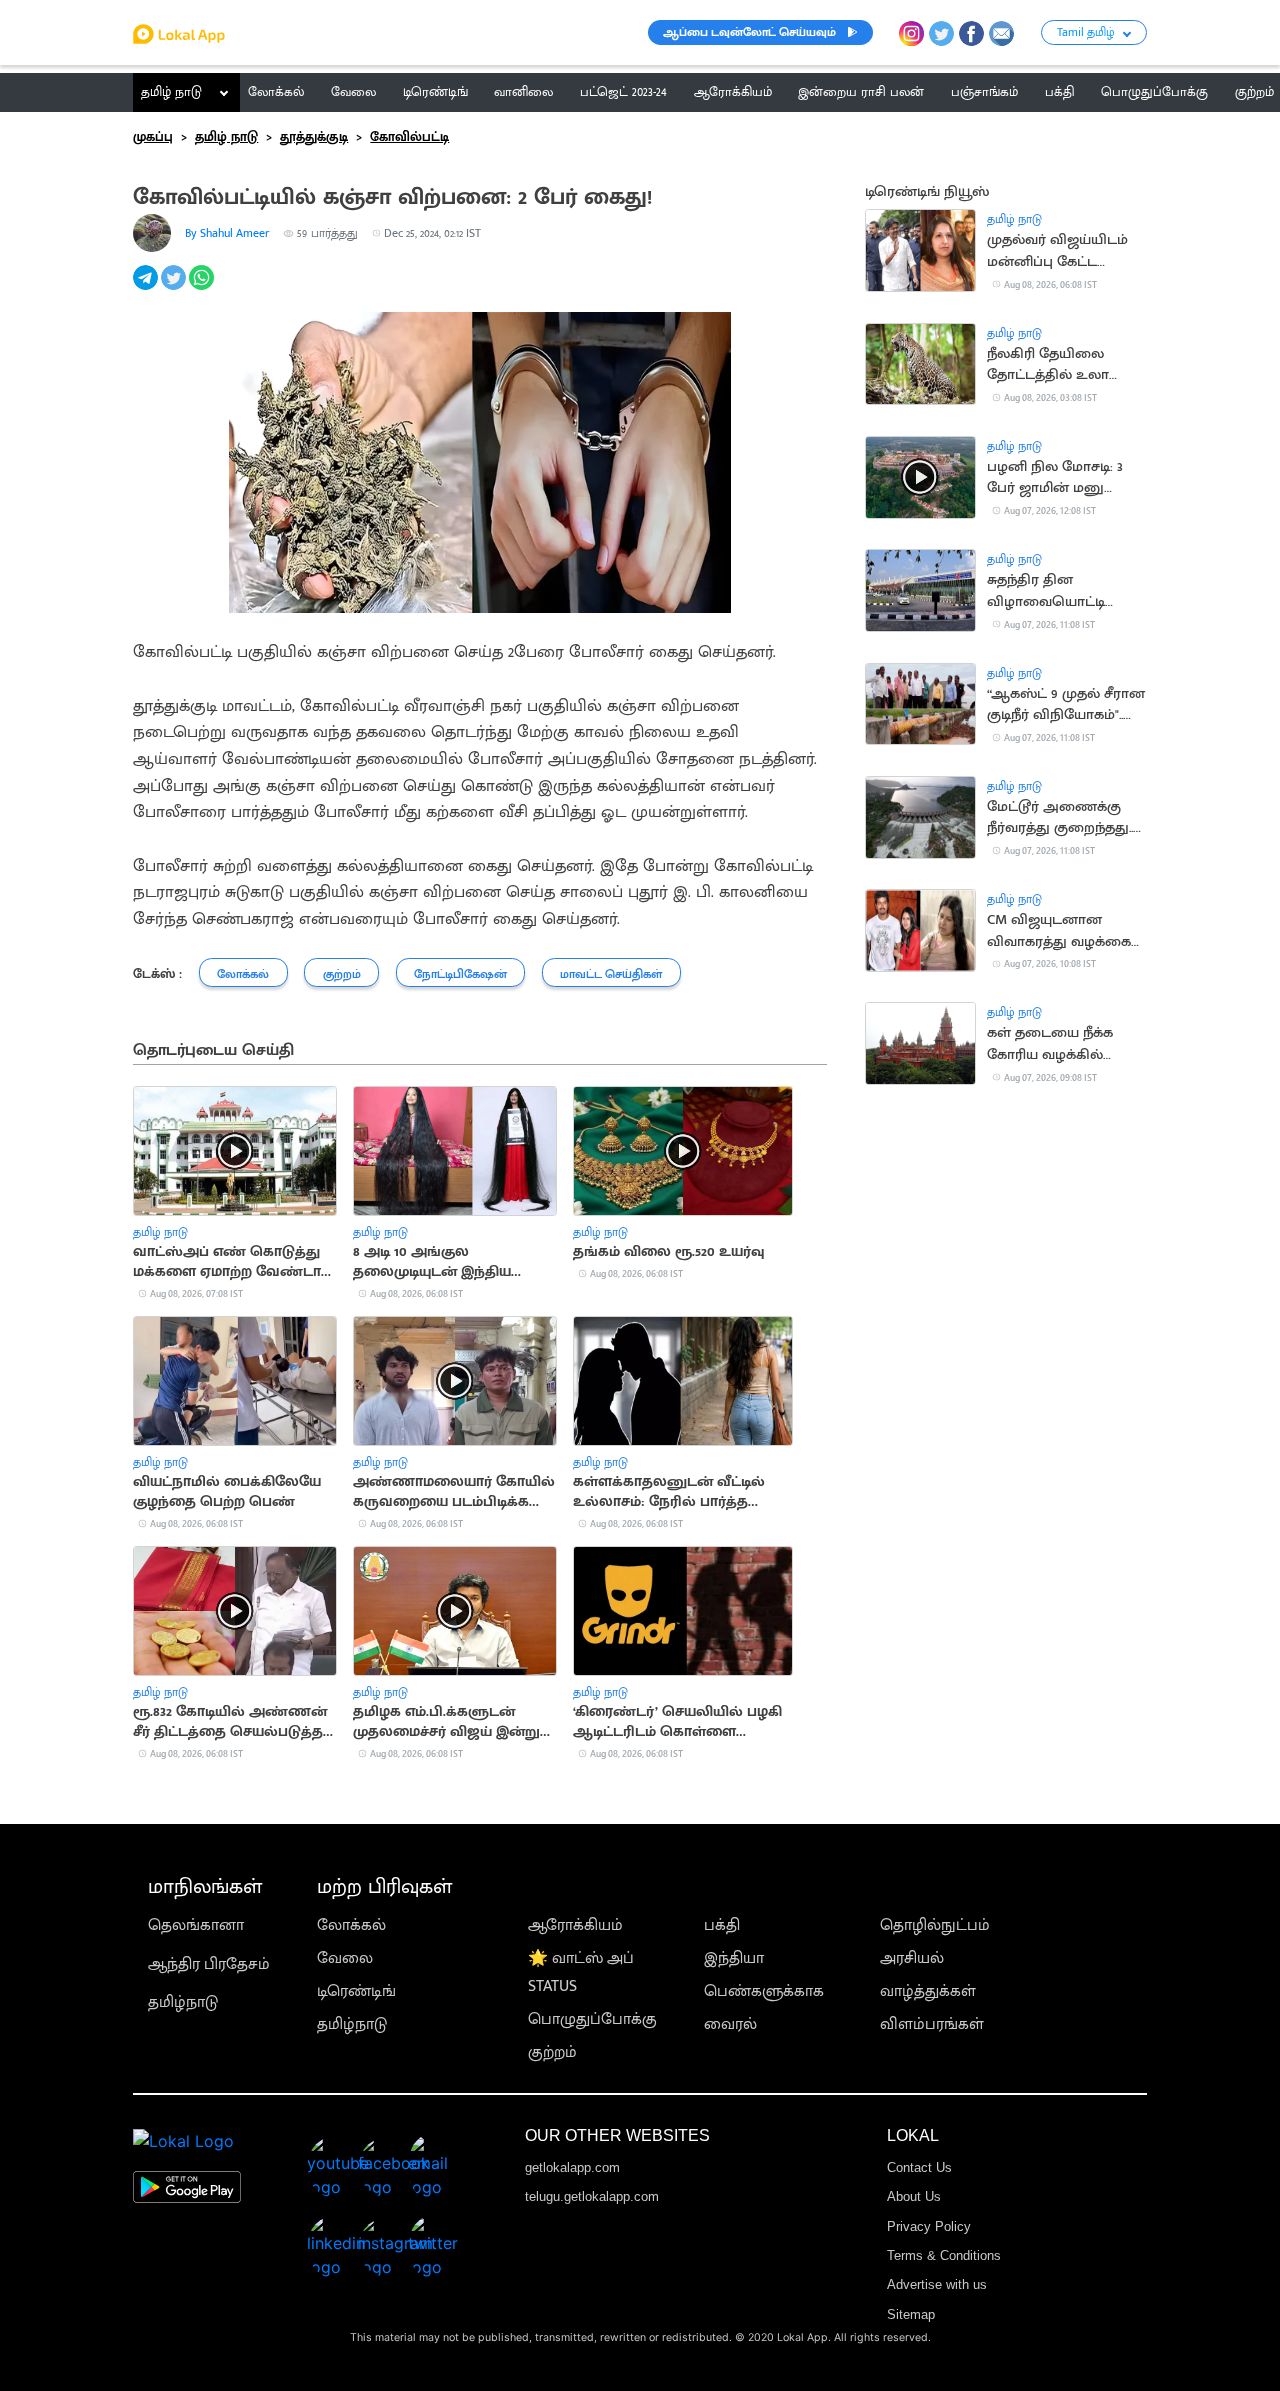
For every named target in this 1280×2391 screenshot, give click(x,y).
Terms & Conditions (944, 2255)
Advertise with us (937, 2284)
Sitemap (911, 2314)
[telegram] (147, 288)
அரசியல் (912, 1958)
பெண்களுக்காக (764, 1991)
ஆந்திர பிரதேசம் (209, 1964)
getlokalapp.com (572, 2167)
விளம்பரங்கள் (932, 2024)
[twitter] (175, 288)
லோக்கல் (351, 1925)
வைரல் (730, 2024)
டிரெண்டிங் (356, 1991)
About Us (914, 2196)
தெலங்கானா (196, 1925)
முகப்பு (153, 137)
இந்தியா (734, 1958)
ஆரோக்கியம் (575, 1925)
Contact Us (919, 2167)
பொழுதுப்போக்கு (592, 2019)
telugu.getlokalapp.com (592, 2196)
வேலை (345, 1958)
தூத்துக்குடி (314, 137)
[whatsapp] (203, 288)
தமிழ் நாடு (171, 92)
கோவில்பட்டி (409, 137)
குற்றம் (552, 2052)
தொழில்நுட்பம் (935, 1925)
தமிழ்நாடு (183, 2002)
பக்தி (722, 1925)
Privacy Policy (929, 2226)
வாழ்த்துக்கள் (928, 1991)
